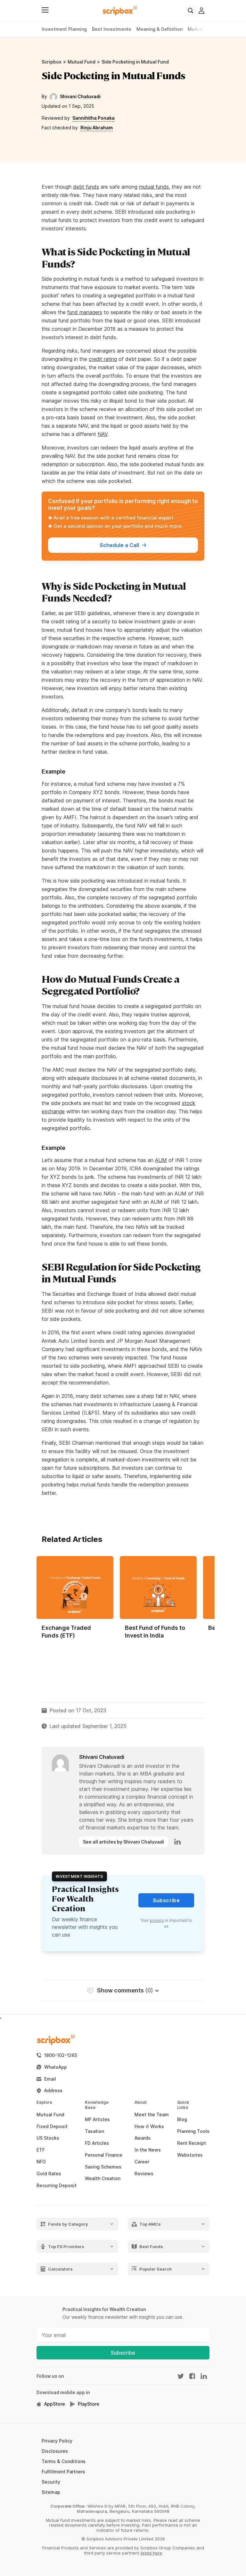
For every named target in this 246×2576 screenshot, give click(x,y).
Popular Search (156, 2269)
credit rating (103, 359)
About (136, 2102)
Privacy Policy (57, 2441)
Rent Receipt (192, 2143)
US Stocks (48, 2138)
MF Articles (97, 2119)
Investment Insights (79, 1876)
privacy (157, 1920)
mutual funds (154, 187)
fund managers (85, 312)
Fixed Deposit (52, 2127)
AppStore (55, 2404)
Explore (39, 2102)
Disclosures (55, 2451)
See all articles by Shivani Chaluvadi (123, 1842)
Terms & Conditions (64, 2461)
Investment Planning (64, 29)
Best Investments (112, 29)
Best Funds (151, 2246)
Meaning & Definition (160, 29)
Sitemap (51, 2492)
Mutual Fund (82, 62)
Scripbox (52, 62)
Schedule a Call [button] (119, 545)
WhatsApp (56, 2067)
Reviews (144, 2174)
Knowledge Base (88, 2105)
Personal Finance (104, 2155)
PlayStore (89, 2404)
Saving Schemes (103, 2167)
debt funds (86, 187)
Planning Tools (193, 2131)
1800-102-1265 (61, 2055)
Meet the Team (152, 2115)
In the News (148, 2150)
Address (53, 2091)
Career (142, 2162)
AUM (161, 1160)
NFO (41, 2162)
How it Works (149, 2127)
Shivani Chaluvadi (80, 96)
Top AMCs (150, 2224)
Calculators (60, 2269)
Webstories (190, 2155)
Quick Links (179, 2105)
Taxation (94, 2131)
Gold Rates (49, 2174)
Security (51, 2482)
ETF (41, 2150)
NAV (102, 434)
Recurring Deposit (57, 2186)
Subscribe (123, 2353)
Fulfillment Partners (63, 2472)
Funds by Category (68, 2224)
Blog (182, 2119)
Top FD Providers (66, 2246)
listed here (151, 2553)
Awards (143, 2138)
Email (50, 2079)
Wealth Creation (103, 2178)
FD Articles (97, 2143)
